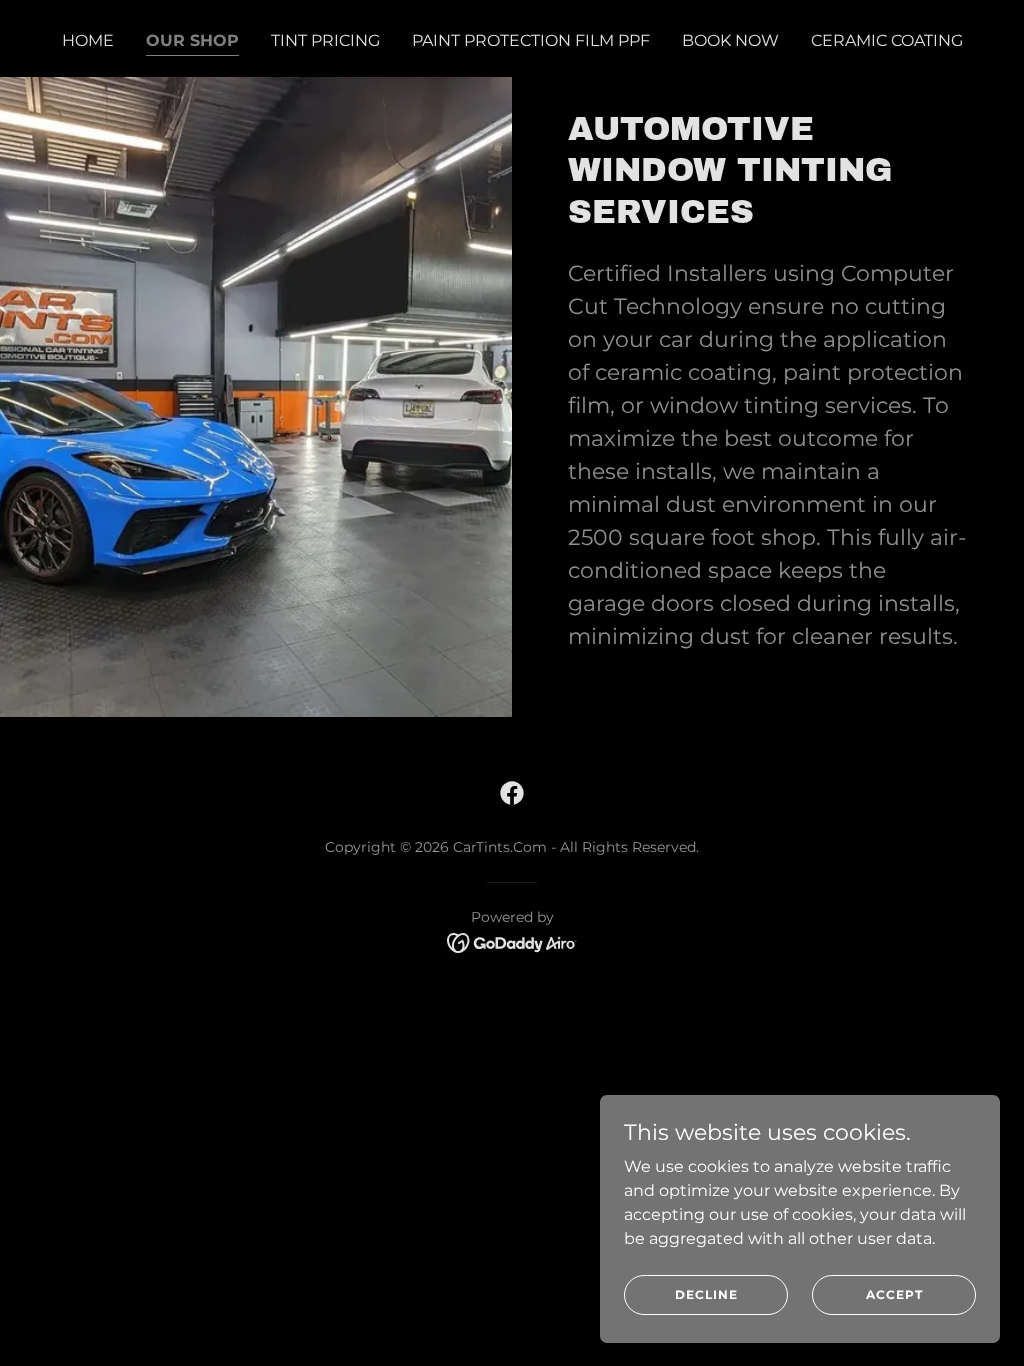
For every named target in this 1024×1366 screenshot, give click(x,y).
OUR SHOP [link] (192, 40)
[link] (512, 793)
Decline (706, 1294)
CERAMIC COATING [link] (887, 40)
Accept (894, 1294)
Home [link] (88, 40)
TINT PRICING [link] (325, 40)
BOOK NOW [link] (730, 40)
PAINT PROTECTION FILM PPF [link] (531, 40)
